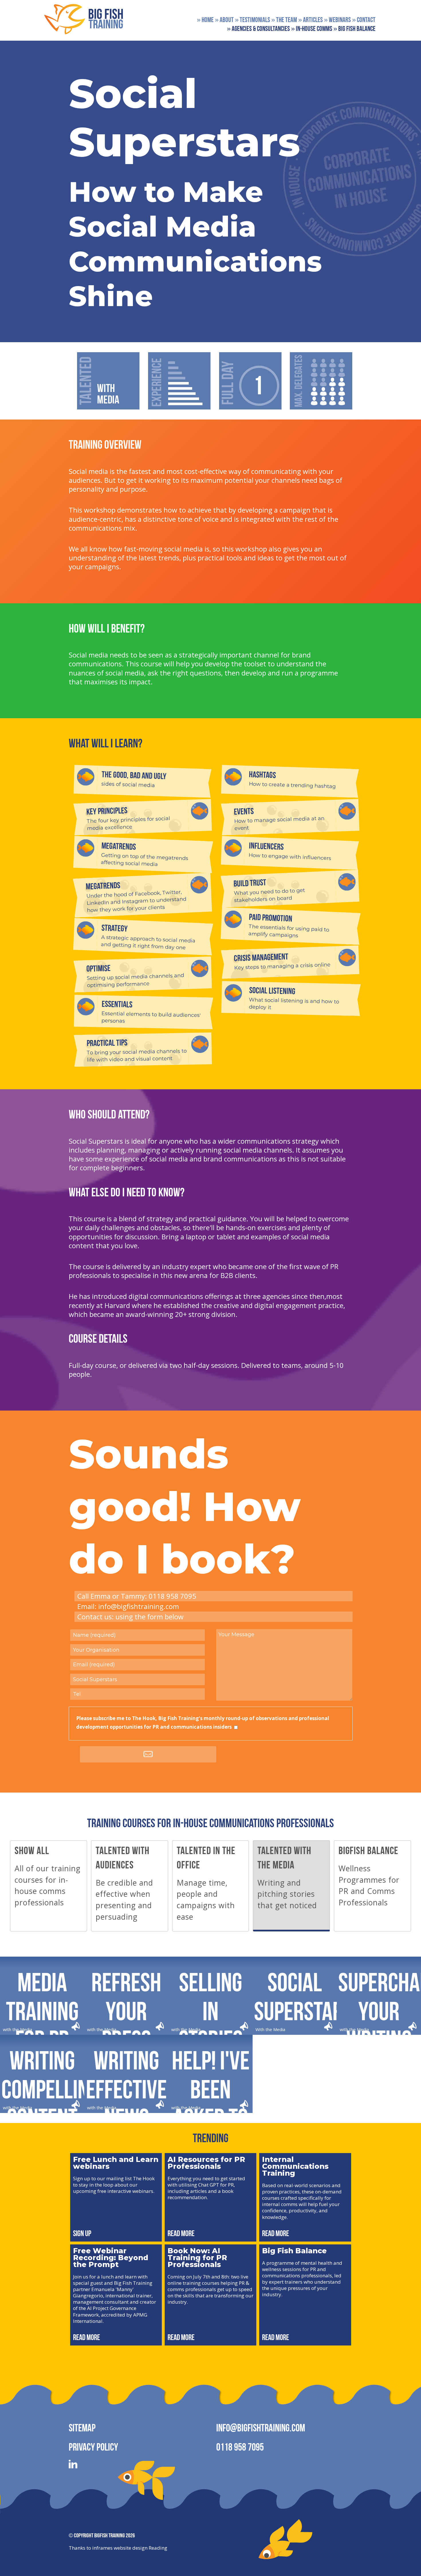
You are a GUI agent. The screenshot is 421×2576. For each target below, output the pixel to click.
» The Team (284, 20)
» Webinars (337, 20)
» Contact (364, 20)
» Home (205, 20)
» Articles (310, 20)
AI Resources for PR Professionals (206, 2163)
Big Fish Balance (294, 2251)
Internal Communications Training (295, 2166)
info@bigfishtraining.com (139, 1606)
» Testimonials (252, 20)
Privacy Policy (93, 2447)
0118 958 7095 (240, 2447)
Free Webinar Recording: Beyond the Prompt (111, 2258)
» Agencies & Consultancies (258, 29)
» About (224, 20)
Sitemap (82, 2428)
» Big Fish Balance (354, 29)
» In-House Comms (312, 29)
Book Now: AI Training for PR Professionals (197, 2258)
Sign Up (82, 2233)
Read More (181, 2233)
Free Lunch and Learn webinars (116, 2163)
